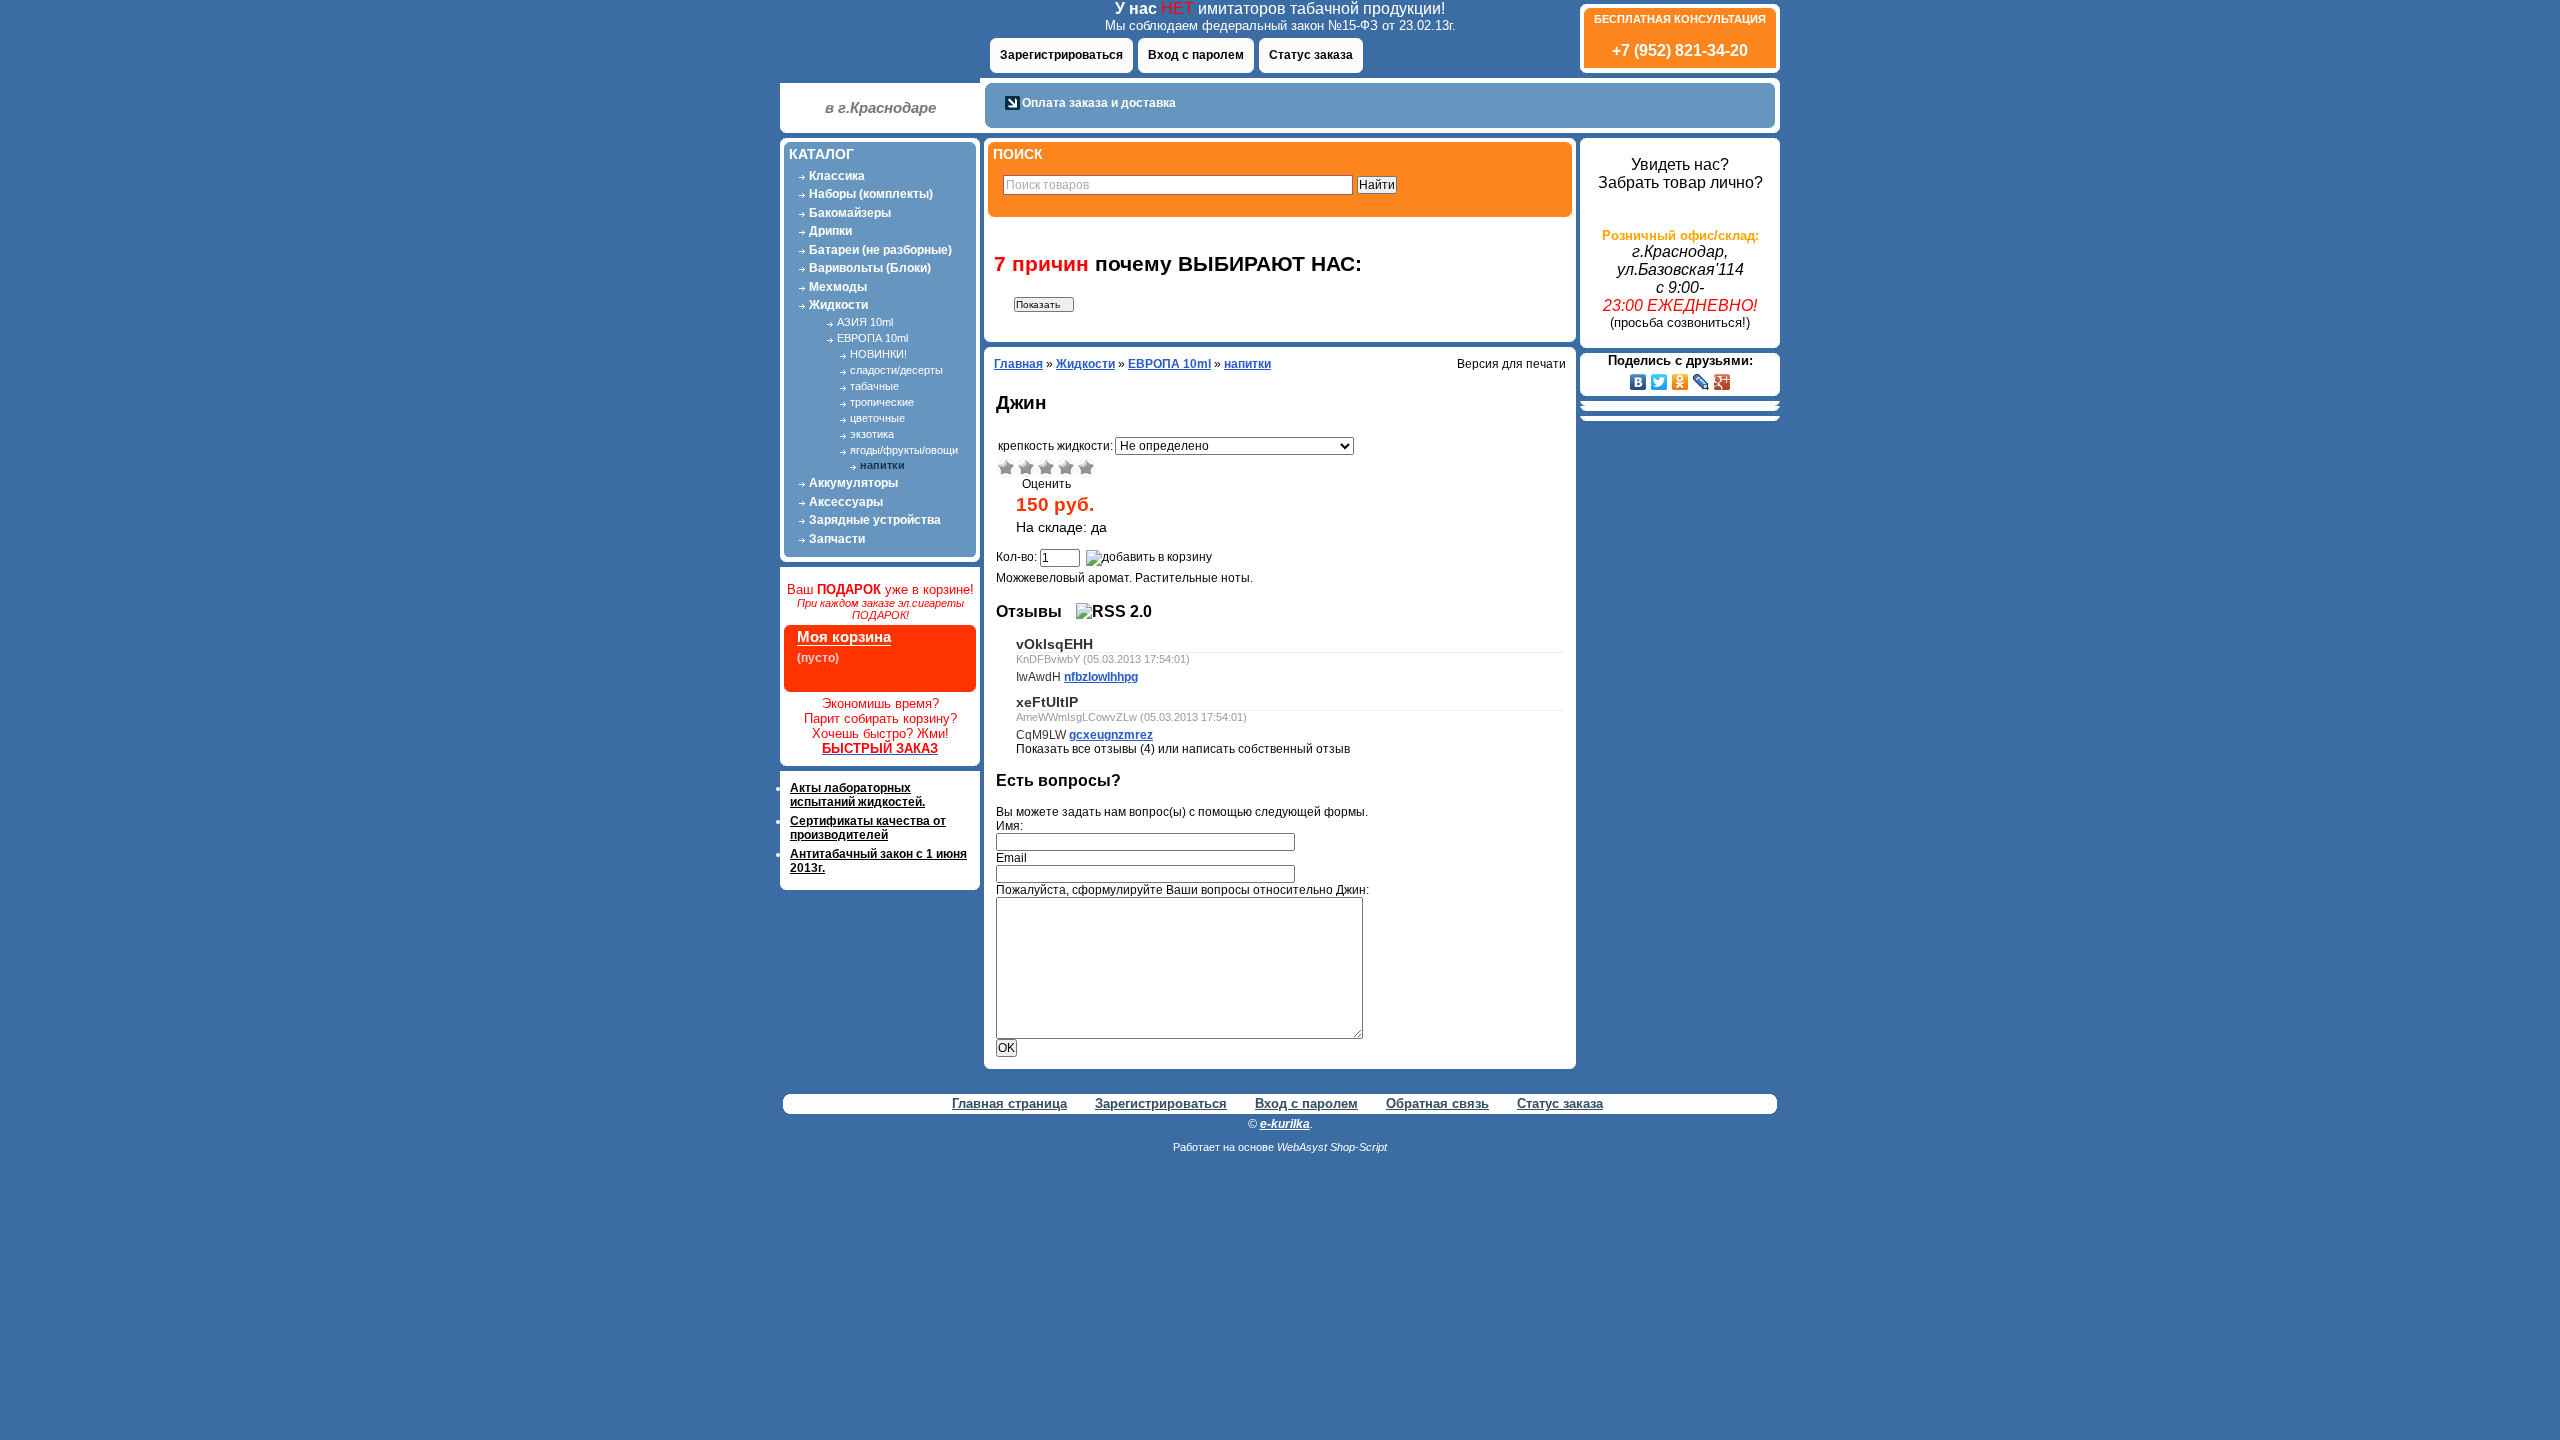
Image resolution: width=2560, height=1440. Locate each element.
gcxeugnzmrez (1111, 735)
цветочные (877, 418)
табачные (874, 386)
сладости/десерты (896, 370)
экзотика (872, 434)
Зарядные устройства (875, 520)
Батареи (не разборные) (880, 250)
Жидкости (838, 305)
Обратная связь (1437, 1103)
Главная (1018, 364)
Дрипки (830, 231)
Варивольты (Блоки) (870, 268)
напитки (882, 465)
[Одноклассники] (1680, 382)
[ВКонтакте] (1638, 382)
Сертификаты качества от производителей (868, 828)
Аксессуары (846, 502)
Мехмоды (838, 287)
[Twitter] (1659, 382)
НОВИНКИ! (878, 354)
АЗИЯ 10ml (865, 322)
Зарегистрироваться (1061, 55)
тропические (882, 402)
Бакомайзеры (850, 213)
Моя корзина (844, 636)
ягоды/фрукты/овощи (904, 450)
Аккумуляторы (853, 483)
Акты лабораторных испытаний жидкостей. (857, 795)
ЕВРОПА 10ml (872, 338)
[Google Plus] (1722, 382)
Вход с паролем (1196, 55)
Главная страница (1009, 1103)
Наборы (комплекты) (871, 194)
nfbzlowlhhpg (1101, 677)
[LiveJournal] (1701, 382)
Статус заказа (1311, 55)
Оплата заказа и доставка (1099, 103)
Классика (837, 176)
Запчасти (837, 539)
